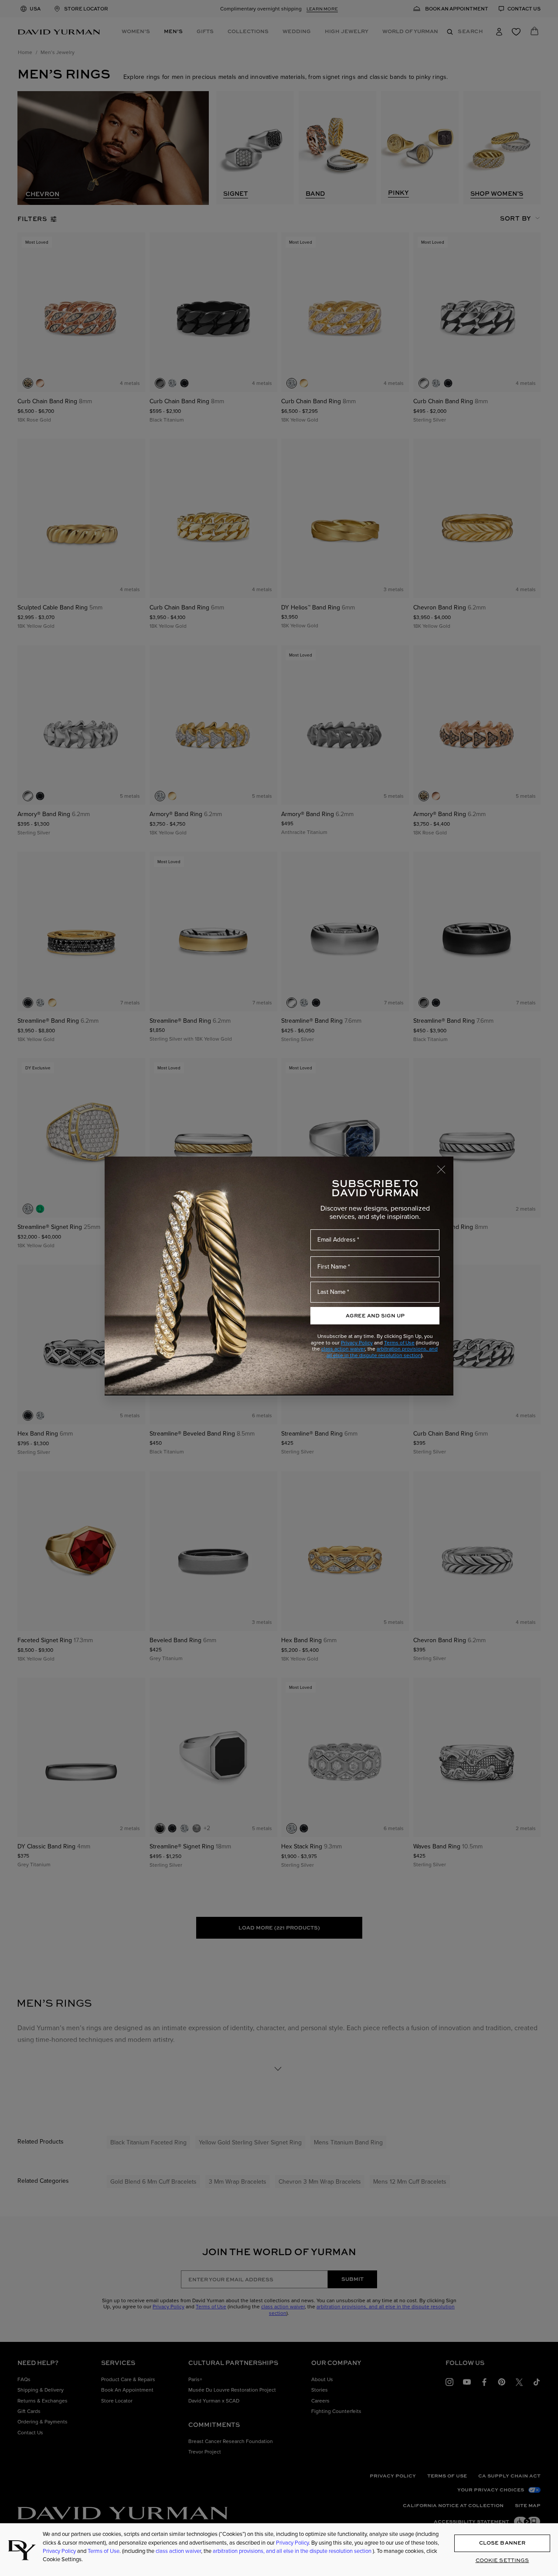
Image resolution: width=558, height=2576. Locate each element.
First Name (332, 1267)
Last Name (332, 1292)
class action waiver (343, 1349)
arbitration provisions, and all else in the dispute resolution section (382, 1352)
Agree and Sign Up (375, 1315)
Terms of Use (399, 1343)
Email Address (337, 1240)
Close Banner (502, 2543)
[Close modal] (445, 1165)
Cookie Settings (502, 2560)
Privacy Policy (357, 1343)
